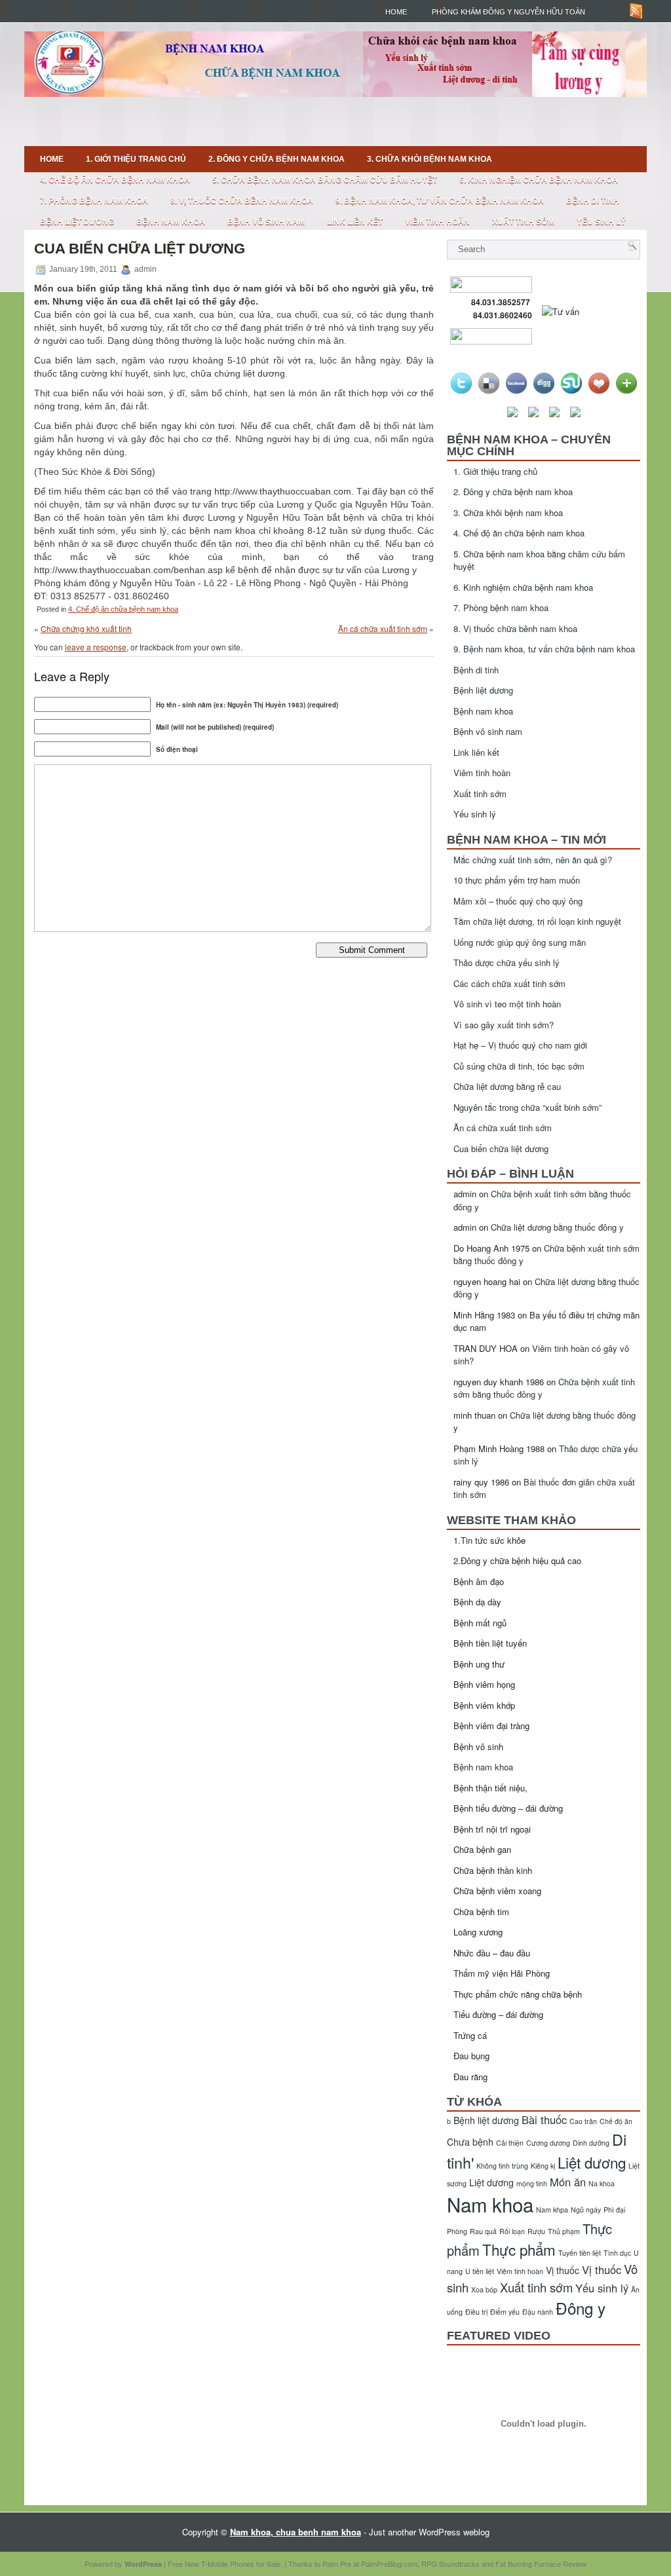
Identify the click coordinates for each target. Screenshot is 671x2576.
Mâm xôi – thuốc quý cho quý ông (518, 901)
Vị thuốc (602, 2269)
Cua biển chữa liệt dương (501, 1148)
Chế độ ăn (616, 2121)
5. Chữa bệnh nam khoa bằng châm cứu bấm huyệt (325, 180)
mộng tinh (532, 2183)
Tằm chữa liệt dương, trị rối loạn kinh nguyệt (537, 921)
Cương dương (548, 2143)
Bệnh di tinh (593, 201)
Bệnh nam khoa (171, 222)
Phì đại (614, 2210)
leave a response (96, 647)
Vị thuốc (563, 2270)
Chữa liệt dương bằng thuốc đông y (557, 1227)
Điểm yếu (505, 2312)
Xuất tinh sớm (523, 222)
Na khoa (602, 2183)
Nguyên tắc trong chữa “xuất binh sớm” (527, 1107)
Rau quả (483, 2231)
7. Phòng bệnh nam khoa (94, 201)
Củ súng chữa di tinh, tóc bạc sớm (519, 1066)
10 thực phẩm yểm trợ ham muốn (517, 880)
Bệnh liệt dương (77, 222)
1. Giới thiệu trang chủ (136, 159)
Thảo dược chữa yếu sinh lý (507, 962)
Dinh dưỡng (591, 2143)
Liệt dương (592, 2162)
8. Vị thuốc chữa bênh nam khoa (242, 201)
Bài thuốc (544, 2119)
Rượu (536, 2231)
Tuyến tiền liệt (580, 2253)
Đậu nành (538, 2312)
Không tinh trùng (502, 2166)
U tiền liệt (480, 2271)
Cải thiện (510, 2143)
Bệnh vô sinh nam (266, 222)
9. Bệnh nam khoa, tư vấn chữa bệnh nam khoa (440, 201)
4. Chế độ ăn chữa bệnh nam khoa (115, 180)
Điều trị (476, 2312)
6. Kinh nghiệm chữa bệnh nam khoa (539, 180)
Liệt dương (491, 2182)
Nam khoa (490, 2204)
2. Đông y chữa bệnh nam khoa (277, 159)
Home (396, 12)
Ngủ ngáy (586, 2210)
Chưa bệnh (470, 2142)
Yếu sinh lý (601, 222)
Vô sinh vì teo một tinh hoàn (507, 1004)
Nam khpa (552, 2210)
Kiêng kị (543, 2166)
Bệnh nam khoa (483, 1767)
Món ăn (568, 2182)
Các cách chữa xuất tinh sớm (509, 983)
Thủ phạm (564, 2231)
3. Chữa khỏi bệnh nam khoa (430, 159)
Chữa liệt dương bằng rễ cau (507, 1086)
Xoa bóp (484, 2289)
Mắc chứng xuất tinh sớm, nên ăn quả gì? (533, 860)
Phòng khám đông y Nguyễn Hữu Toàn (508, 12)
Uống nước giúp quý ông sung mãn (520, 942)
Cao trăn (583, 2121)
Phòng (457, 2231)
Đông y (581, 2308)
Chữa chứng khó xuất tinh (86, 628)
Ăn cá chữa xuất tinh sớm (383, 628)
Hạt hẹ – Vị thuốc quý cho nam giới (520, 1045)
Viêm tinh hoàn (437, 222)
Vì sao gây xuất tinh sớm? (504, 1025)
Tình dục (617, 2253)
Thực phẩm (519, 2249)
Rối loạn (512, 2231)
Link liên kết (355, 222)
